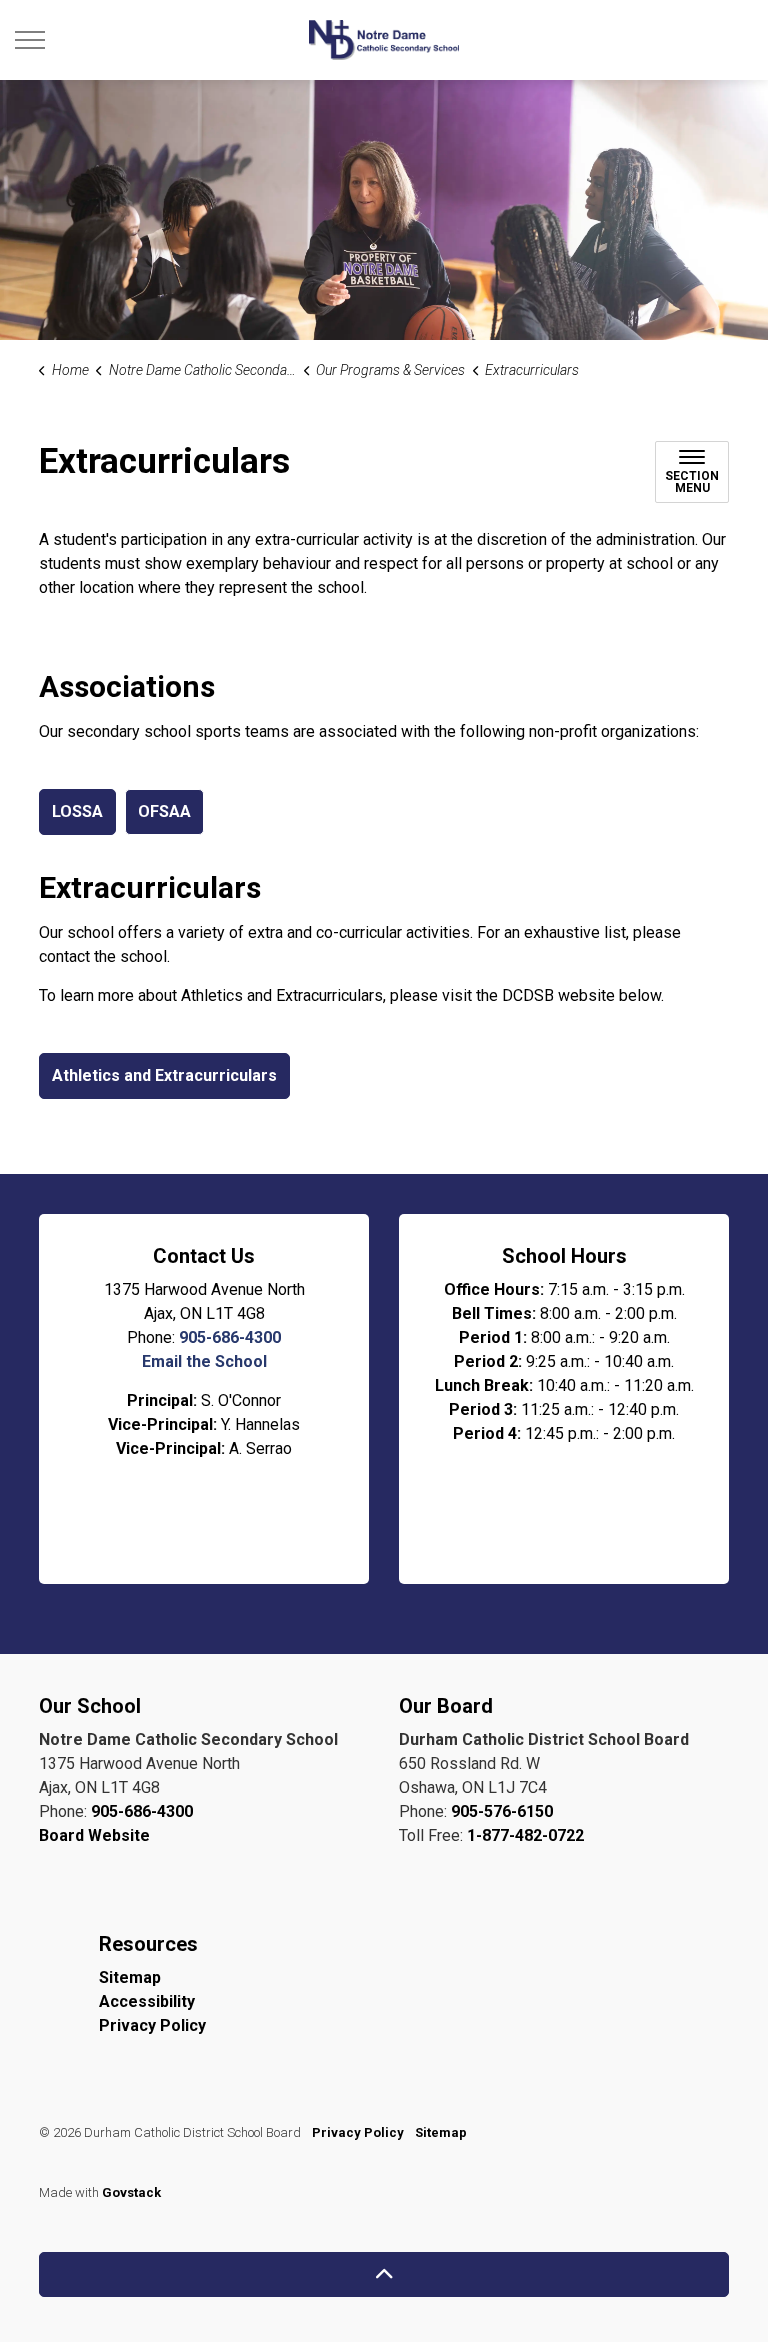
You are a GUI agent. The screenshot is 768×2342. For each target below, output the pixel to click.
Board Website (94, 1835)
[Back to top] (384, 2274)
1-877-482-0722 (525, 1835)
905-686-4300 (230, 1337)
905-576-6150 (502, 1811)
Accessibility (147, 2001)
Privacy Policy (152, 2025)
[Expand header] (30, 40)
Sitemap (130, 1977)
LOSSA (77, 811)
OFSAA (164, 811)
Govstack (131, 2192)
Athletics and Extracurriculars (164, 1075)
